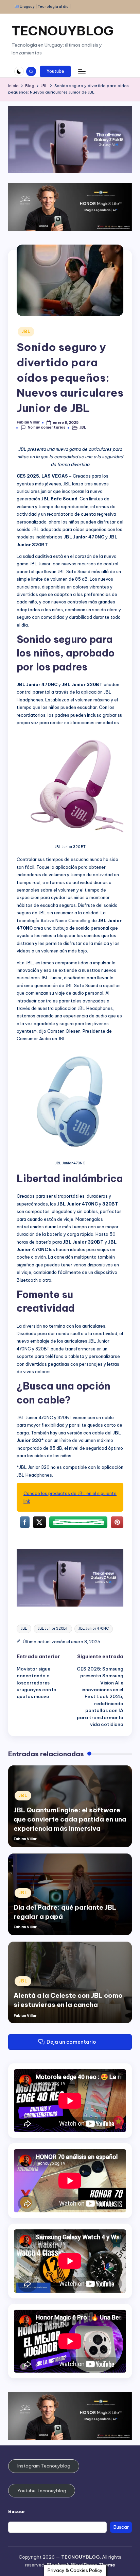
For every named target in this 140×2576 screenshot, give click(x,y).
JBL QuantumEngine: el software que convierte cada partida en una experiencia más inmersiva (70, 1819)
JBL (26, 331)
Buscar (17, 2511)
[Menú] (82, 71)
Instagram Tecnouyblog (44, 2466)
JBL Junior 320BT (53, 1628)
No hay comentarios (46, 427)
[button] (55, 71)
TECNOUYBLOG (63, 31)
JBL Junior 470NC (94, 1628)
